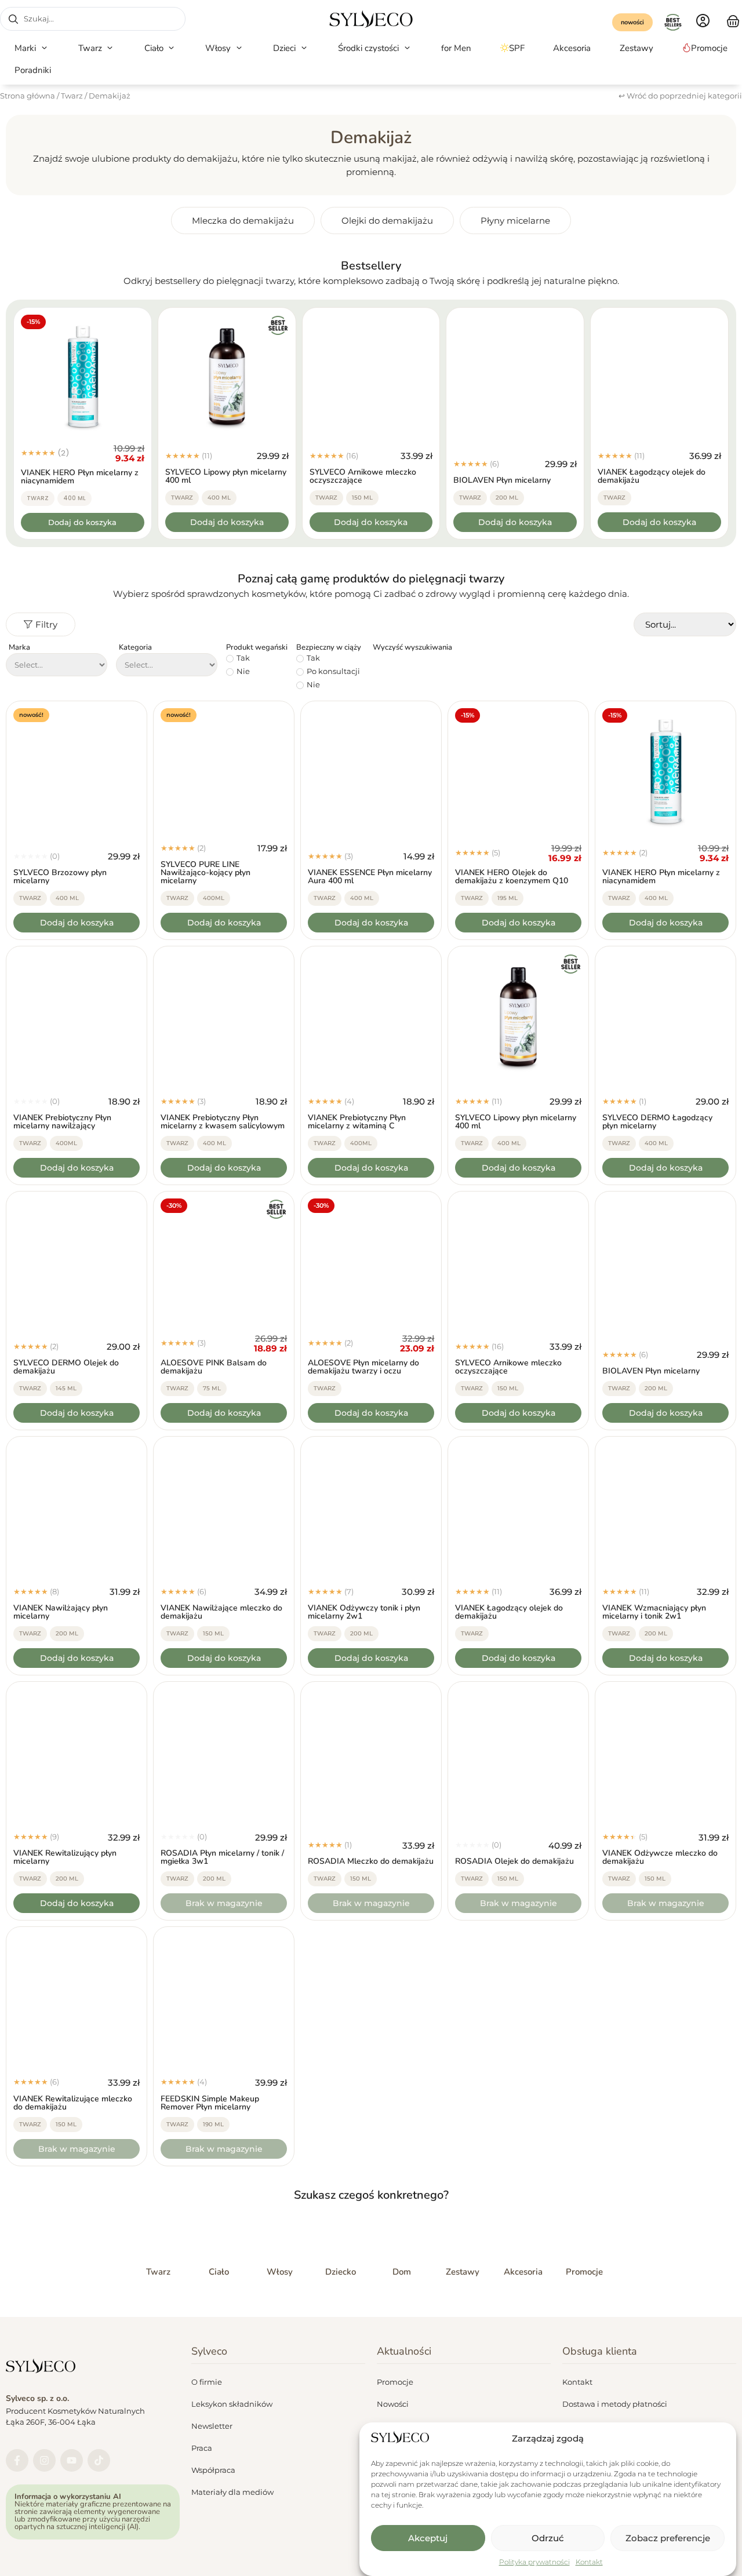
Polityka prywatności (534, 2562)
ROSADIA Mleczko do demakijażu (371, 1861)
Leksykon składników (232, 2404)
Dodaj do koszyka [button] (82, 522)
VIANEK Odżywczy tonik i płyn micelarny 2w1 (364, 1612)
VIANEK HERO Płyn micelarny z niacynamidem (80, 477)
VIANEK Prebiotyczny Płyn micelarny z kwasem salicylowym (223, 1122)
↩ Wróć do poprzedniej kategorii (680, 96)
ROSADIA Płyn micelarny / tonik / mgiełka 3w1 (222, 1857)
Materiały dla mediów (232, 2492)
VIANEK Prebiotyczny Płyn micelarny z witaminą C (357, 1122)
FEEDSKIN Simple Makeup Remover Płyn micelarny (210, 2103)
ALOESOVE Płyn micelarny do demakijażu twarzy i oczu (363, 1367)
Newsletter (212, 2426)
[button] (32, 48)
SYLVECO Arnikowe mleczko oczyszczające (363, 476)
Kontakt (589, 2562)
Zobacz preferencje (668, 2538)
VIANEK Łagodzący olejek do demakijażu (652, 476)
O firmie (207, 2382)
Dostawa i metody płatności (615, 2404)
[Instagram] (44, 2460)
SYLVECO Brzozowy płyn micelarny (60, 877)
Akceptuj (428, 2538)
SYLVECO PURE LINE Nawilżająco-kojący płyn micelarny (205, 872)
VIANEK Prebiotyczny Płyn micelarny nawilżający (62, 1122)
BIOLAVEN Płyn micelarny (502, 480)
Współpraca (213, 2470)
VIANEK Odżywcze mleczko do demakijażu (660, 1857)
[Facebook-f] (17, 2460)
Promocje (395, 2382)
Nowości (393, 2404)
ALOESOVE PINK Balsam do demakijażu (214, 1367)
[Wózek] (733, 20)
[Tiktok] (99, 2460)
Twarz (72, 96)
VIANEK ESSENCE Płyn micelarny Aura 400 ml (370, 877)
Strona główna (28, 96)
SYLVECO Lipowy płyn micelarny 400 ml (226, 476)
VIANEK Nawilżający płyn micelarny (61, 1612)
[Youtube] (72, 2460)
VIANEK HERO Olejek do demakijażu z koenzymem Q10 (512, 877)
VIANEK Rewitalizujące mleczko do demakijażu (73, 2103)
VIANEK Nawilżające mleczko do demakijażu (221, 1612)
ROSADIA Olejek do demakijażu (514, 1861)
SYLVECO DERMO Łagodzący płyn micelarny (657, 1122)
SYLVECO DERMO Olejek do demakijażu (66, 1367)
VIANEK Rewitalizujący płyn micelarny (65, 1857)
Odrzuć (548, 2538)
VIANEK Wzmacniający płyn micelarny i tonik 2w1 (654, 1612)
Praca (202, 2448)
